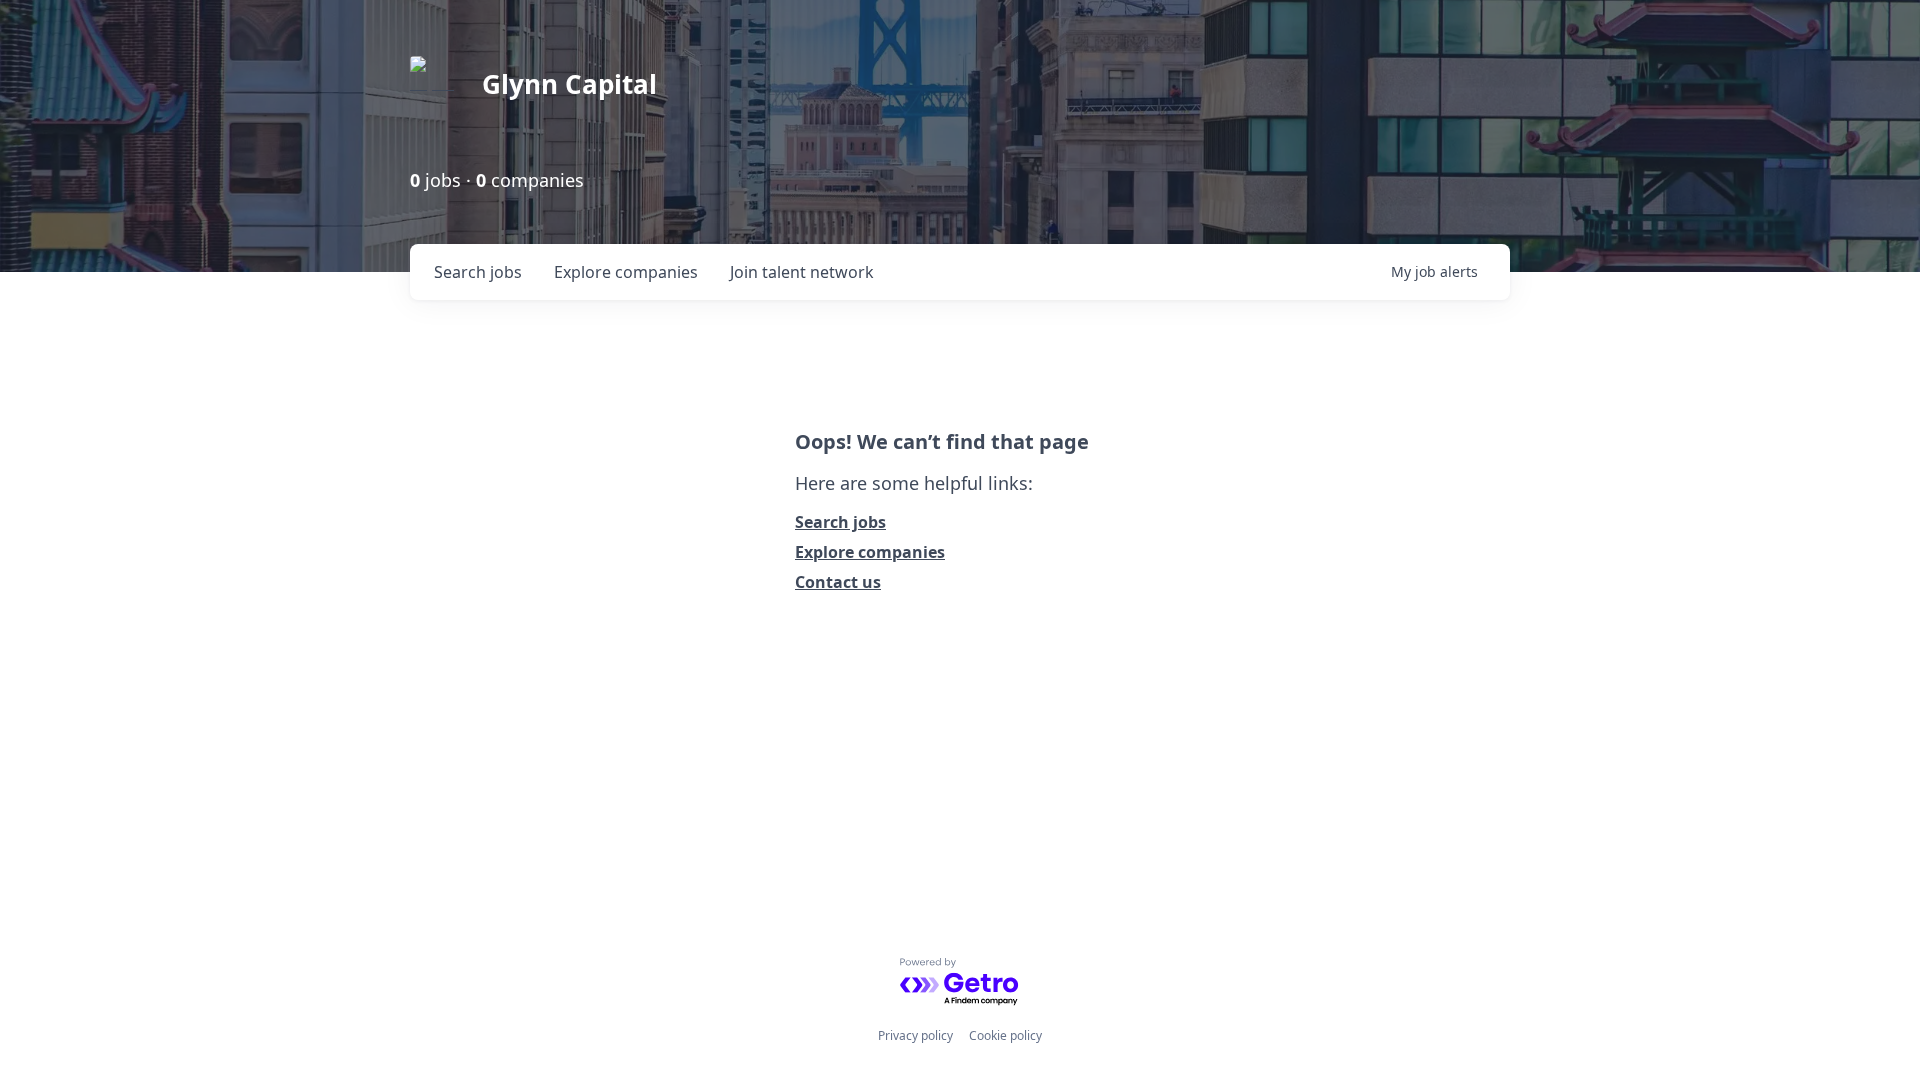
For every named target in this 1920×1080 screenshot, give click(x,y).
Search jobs (840, 522)
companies (626, 272)
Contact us (838, 582)
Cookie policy (1005, 1035)
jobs (478, 272)
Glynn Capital (569, 84)
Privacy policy (915, 1035)
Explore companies (870, 552)
